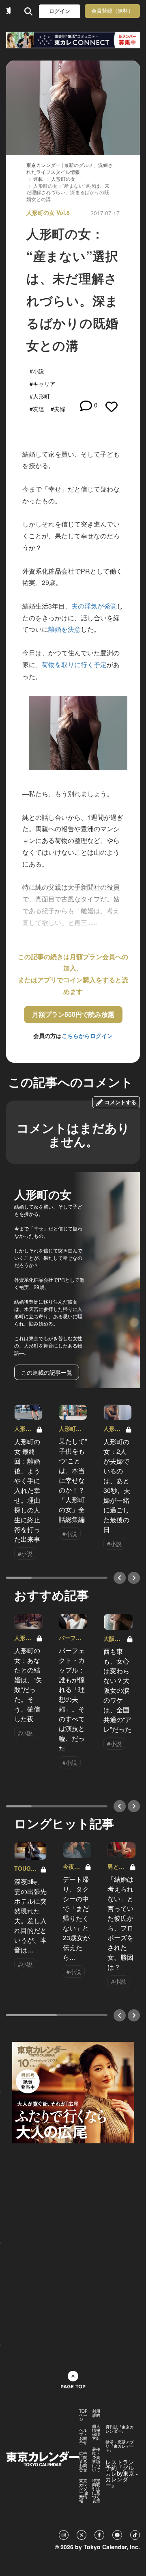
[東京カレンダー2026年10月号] (73, 2092)
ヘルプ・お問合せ (83, 2436)
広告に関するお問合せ (83, 2461)
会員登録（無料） (112, 11)
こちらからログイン (87, 1036)
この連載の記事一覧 (47, 1372)
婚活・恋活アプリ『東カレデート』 (120, 2446)
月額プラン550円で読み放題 (73, 1014)
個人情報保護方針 (96, 2432)
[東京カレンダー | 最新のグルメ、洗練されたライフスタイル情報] (8, 11)
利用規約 (96, 2413)
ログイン (60, 11)
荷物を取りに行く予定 (74, 664)
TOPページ (83, 2415)
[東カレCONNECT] (73, 40)
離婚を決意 (64, 629)
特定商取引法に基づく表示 (96, 2491)
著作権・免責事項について (96, 2459)
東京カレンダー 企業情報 (84, 2491)
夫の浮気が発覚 (94, 606)
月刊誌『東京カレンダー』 (120, 2429)
